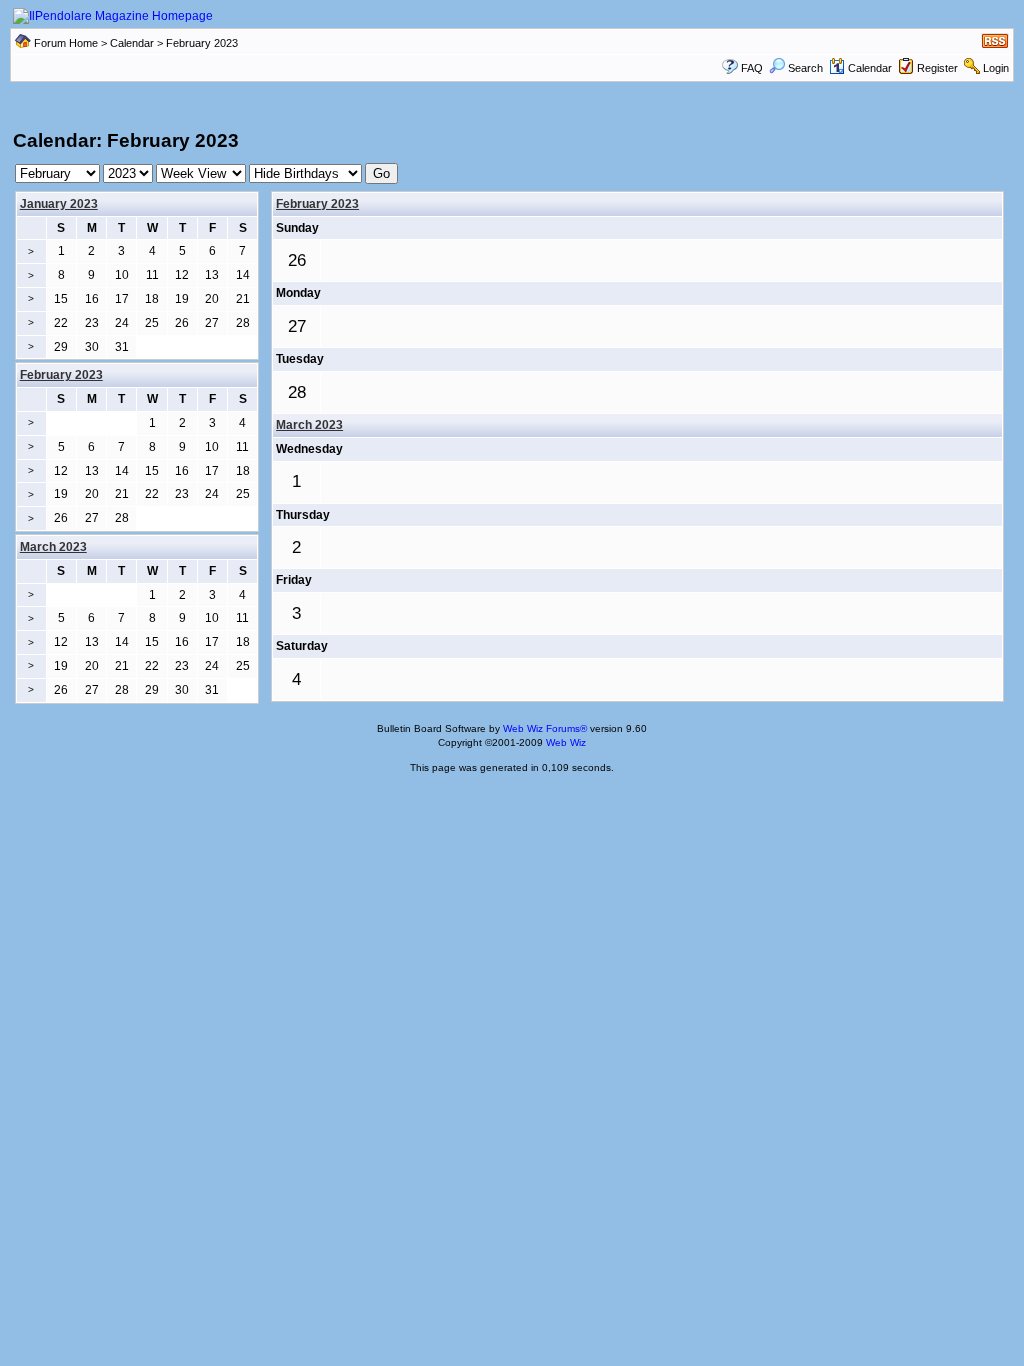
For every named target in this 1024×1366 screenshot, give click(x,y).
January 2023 (59, 204)
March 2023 (309, 425)
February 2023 (317, 204)
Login (996, 68)
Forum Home (66, 43)
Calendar (132, 43)
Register (937, 68)
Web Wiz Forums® (545, 728)
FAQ (752, 68)
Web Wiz (566, 742)
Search (805, 68)
